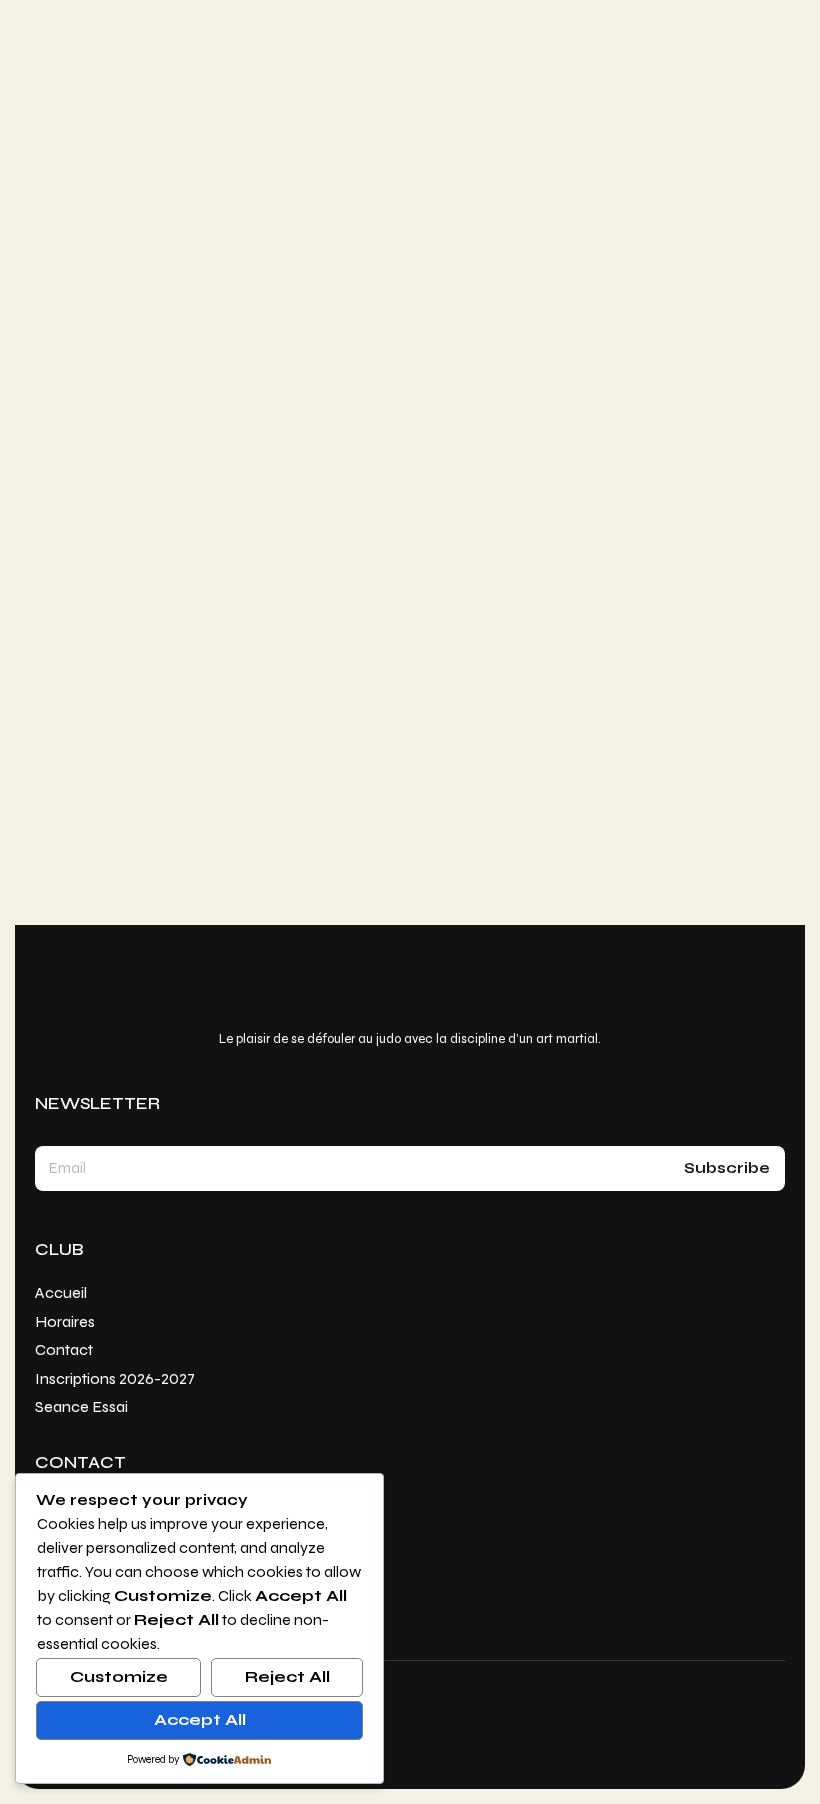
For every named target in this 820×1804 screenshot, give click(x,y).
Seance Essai (120, 866)
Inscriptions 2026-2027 (168, 844)
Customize (119, 1676)
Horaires (102, 799)
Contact (102, 821)
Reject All (287, 1676)
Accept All (200, 1719)
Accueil (96, 776)
